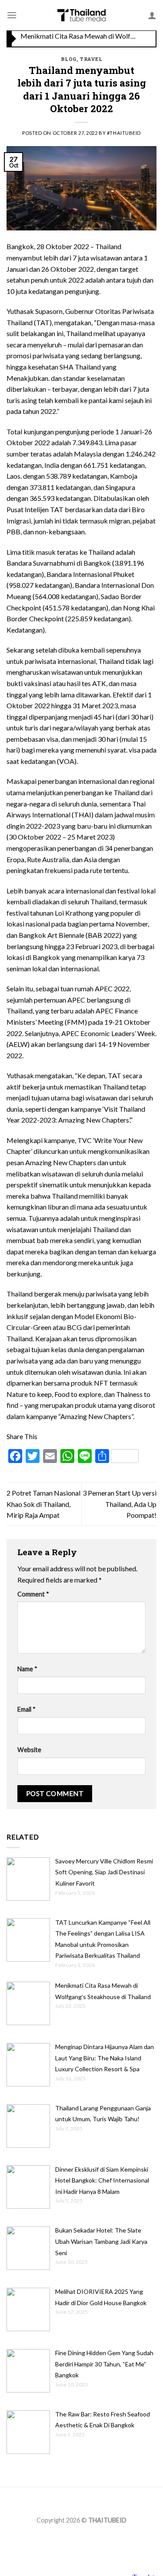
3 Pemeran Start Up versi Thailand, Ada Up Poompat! (120, 1504)
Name (27, 1669)
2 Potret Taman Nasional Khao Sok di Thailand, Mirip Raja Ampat (43, 1504)
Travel (91, 59)
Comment (33, 1594)
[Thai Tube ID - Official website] (81, 15)
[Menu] (12, 15)
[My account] (152, 15)
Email (27, 1709)
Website (29, 1750)
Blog (69, 59)
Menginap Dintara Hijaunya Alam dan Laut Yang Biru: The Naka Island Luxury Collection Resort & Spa (79, 39)
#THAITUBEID (124, 133)
